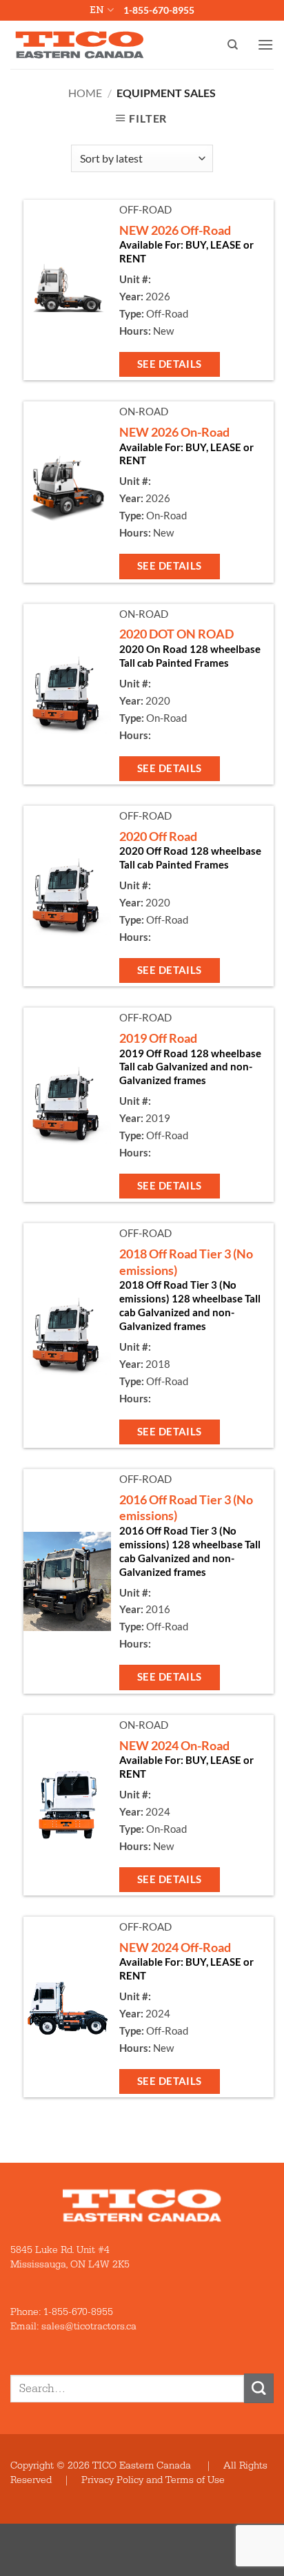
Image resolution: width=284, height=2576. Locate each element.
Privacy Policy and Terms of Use (153, 2480)
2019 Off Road (158, 1038)
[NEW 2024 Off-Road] (67, 2007)
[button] (265, 44)
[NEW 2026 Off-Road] (67, 290)
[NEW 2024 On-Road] (67, 1805)
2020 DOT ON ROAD (176, 634)
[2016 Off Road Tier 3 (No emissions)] (67, 1581)
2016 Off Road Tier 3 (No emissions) (186, 1507)
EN (97, 10)
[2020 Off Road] (67, 896)
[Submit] (259, 2388)
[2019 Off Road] (67, 1105)
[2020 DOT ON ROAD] (67, 694)
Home (85, 93)
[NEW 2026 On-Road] (67, 492)
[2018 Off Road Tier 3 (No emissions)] (67, 1336)
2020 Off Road (158, 836)
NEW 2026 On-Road (174, 432)
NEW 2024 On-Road (174, 1745)
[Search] (233, 45)
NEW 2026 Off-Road (175, 230)
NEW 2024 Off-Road (175, 1947)
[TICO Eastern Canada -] (80, 45)
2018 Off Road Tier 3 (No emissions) (186, 1261)
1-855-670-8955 (159, 10)
